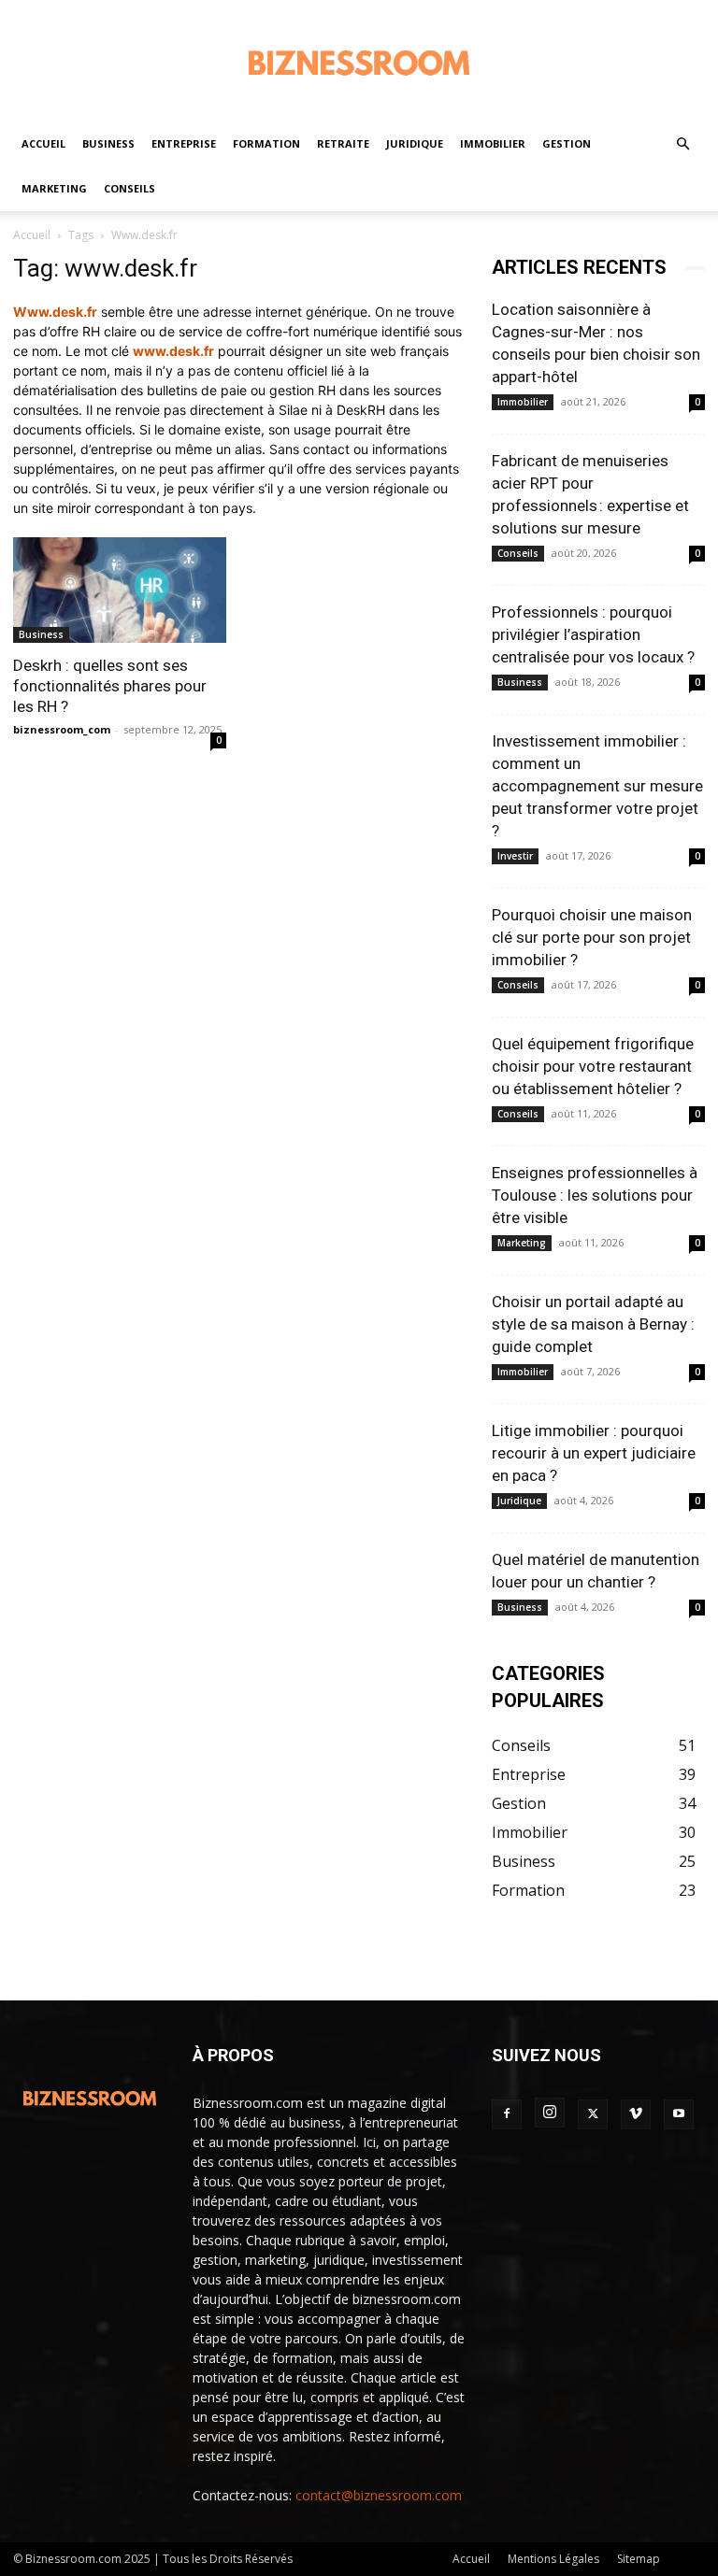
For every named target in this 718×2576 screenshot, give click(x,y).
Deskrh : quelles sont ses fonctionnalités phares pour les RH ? (110, 686)
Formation (266, 143)
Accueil (43, 143)
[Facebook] (507, 2114)
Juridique (415, 143)
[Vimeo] (636, 2114)
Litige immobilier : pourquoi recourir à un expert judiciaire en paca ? (594, 1453)
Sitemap (639, 2559)
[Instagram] (550, 2113)
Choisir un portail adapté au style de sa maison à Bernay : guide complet (593, 1324)
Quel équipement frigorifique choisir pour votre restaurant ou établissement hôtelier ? (593, 1066)
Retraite (343, 143)
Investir (515, 856)
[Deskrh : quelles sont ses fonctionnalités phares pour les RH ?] (120, 590)
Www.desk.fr (55, 312)
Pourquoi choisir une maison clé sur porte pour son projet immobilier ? (592, 937)
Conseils (129, 188)
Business (108, 143)
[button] (682, 144)
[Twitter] (593, 2114)
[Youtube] (679, 2114)
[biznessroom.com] (359, 62)
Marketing (54, 188)
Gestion (567, 143)
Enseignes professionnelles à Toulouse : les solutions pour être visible (595, 1195)
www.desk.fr (173, 351)
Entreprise (184, 143)
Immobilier (493, 143)
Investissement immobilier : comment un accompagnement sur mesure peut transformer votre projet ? (597, 786)
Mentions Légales (553, 2559)
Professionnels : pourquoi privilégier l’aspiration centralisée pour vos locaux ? (593, 634)
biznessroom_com (62, 729)
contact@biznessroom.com (379, 2495)
